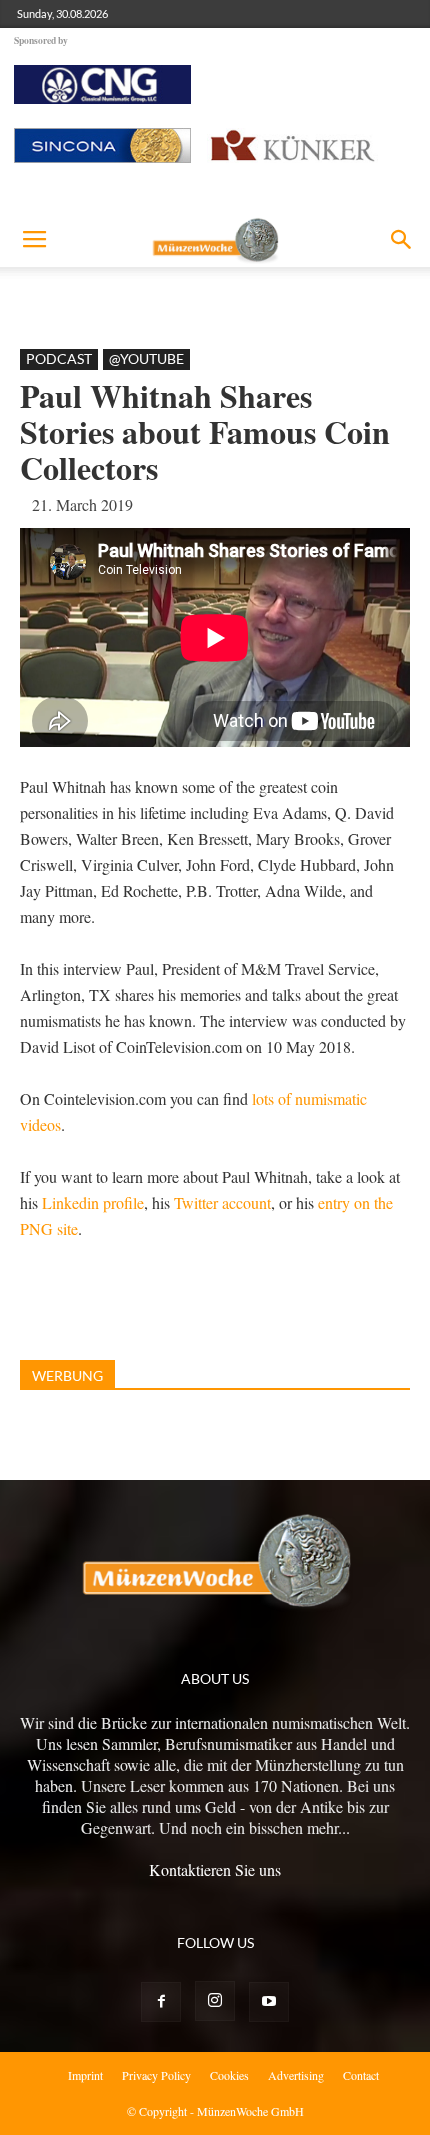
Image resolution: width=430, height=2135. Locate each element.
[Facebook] (161, 2002)
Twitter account (222, 1202)
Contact (361, 2075)
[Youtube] (269, 2002)
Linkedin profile (93, 1202)
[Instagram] (215, 2001)
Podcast (59, 358)
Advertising (296, 2075)
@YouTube (146, 358)
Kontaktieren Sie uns (215, 1869)
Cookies (229, 2075)
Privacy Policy (156, 2075)
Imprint (85, 2075)
